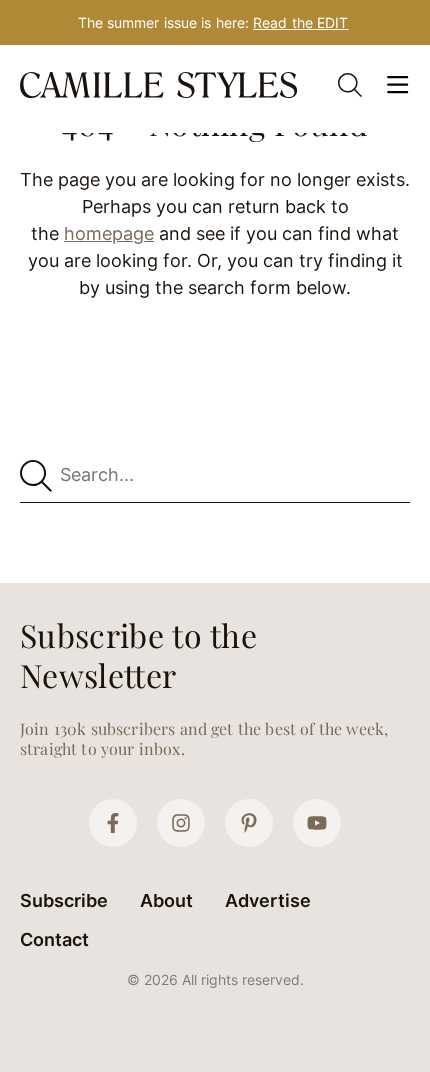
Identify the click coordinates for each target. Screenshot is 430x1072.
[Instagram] (181, 823)
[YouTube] (317, 823)
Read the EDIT (300, 22)
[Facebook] (113, 823)
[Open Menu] (398, 85)
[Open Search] (350, 85)
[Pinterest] (249, 823)
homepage (109, 233)
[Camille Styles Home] (161, 85)
